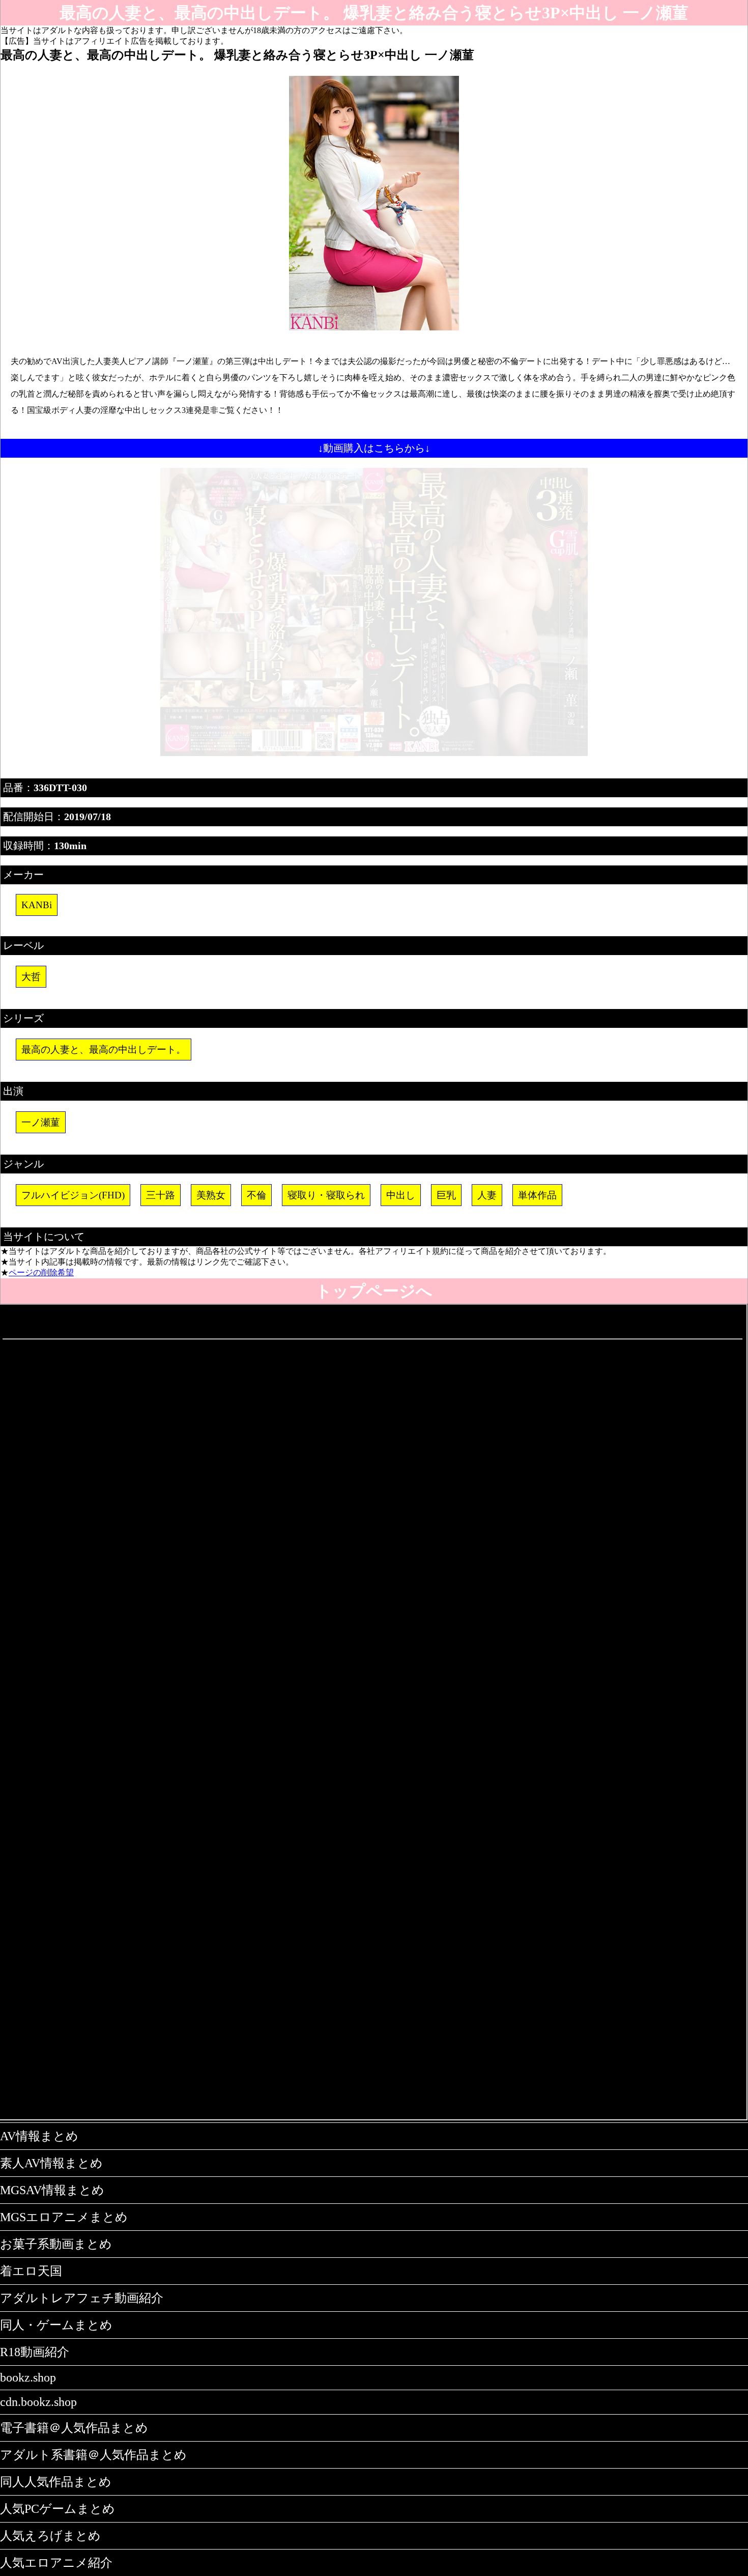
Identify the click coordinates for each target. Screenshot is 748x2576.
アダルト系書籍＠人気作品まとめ (93, 2455)
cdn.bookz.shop (38, 2402)
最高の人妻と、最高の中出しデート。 (104, 1049)
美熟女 (211, 1195)
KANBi (37, 905)
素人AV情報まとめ (51, 2163)
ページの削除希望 (41, 1272)
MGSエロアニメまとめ (64, 2217)
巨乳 (446, 1195)
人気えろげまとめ (50, 2536)
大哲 (31, 977)
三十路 (161, 1195)
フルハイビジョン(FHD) (73, 1195)
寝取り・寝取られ (326, 1195)
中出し (401, 1195)
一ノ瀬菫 (41, 1122)
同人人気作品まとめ (56, 2482)
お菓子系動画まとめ (56, 2244)
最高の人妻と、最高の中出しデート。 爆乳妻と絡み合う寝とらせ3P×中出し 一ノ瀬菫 (374, 13)
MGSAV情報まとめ (52, 2190)
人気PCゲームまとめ (57, 2509)
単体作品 (537, 1195)
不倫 (256, 1195)
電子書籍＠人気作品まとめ (74, 2428)
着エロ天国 (31, 2271)
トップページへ (374, 1291)
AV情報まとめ (39, 2136)
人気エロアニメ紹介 (56, 2563)
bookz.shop (28, 2377)
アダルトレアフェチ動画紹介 (82, 2298)
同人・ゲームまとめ (56, 2325)
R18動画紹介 (35, 2352)
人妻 (487, 1195)
